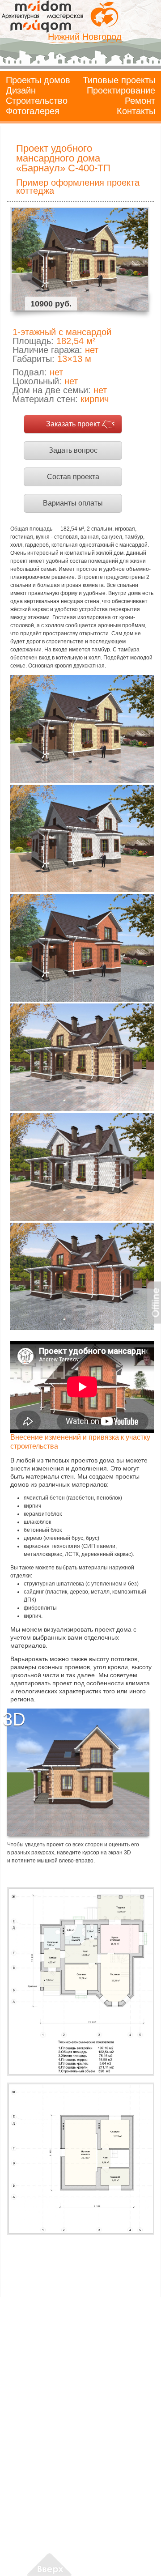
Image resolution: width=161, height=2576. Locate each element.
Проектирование (121, 90)
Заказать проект (73, 424)
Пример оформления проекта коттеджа (78, 187)
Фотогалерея (33, 111)
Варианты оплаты (73, 503)
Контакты (136, 111)
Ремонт (140, 101)
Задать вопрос (73, 450)
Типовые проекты (119, 80)
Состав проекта (73, 477)
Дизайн (21, 90)
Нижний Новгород (85, 37)
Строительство (37, 101)
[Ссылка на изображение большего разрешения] (80, 1981)
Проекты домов (38, 80)
